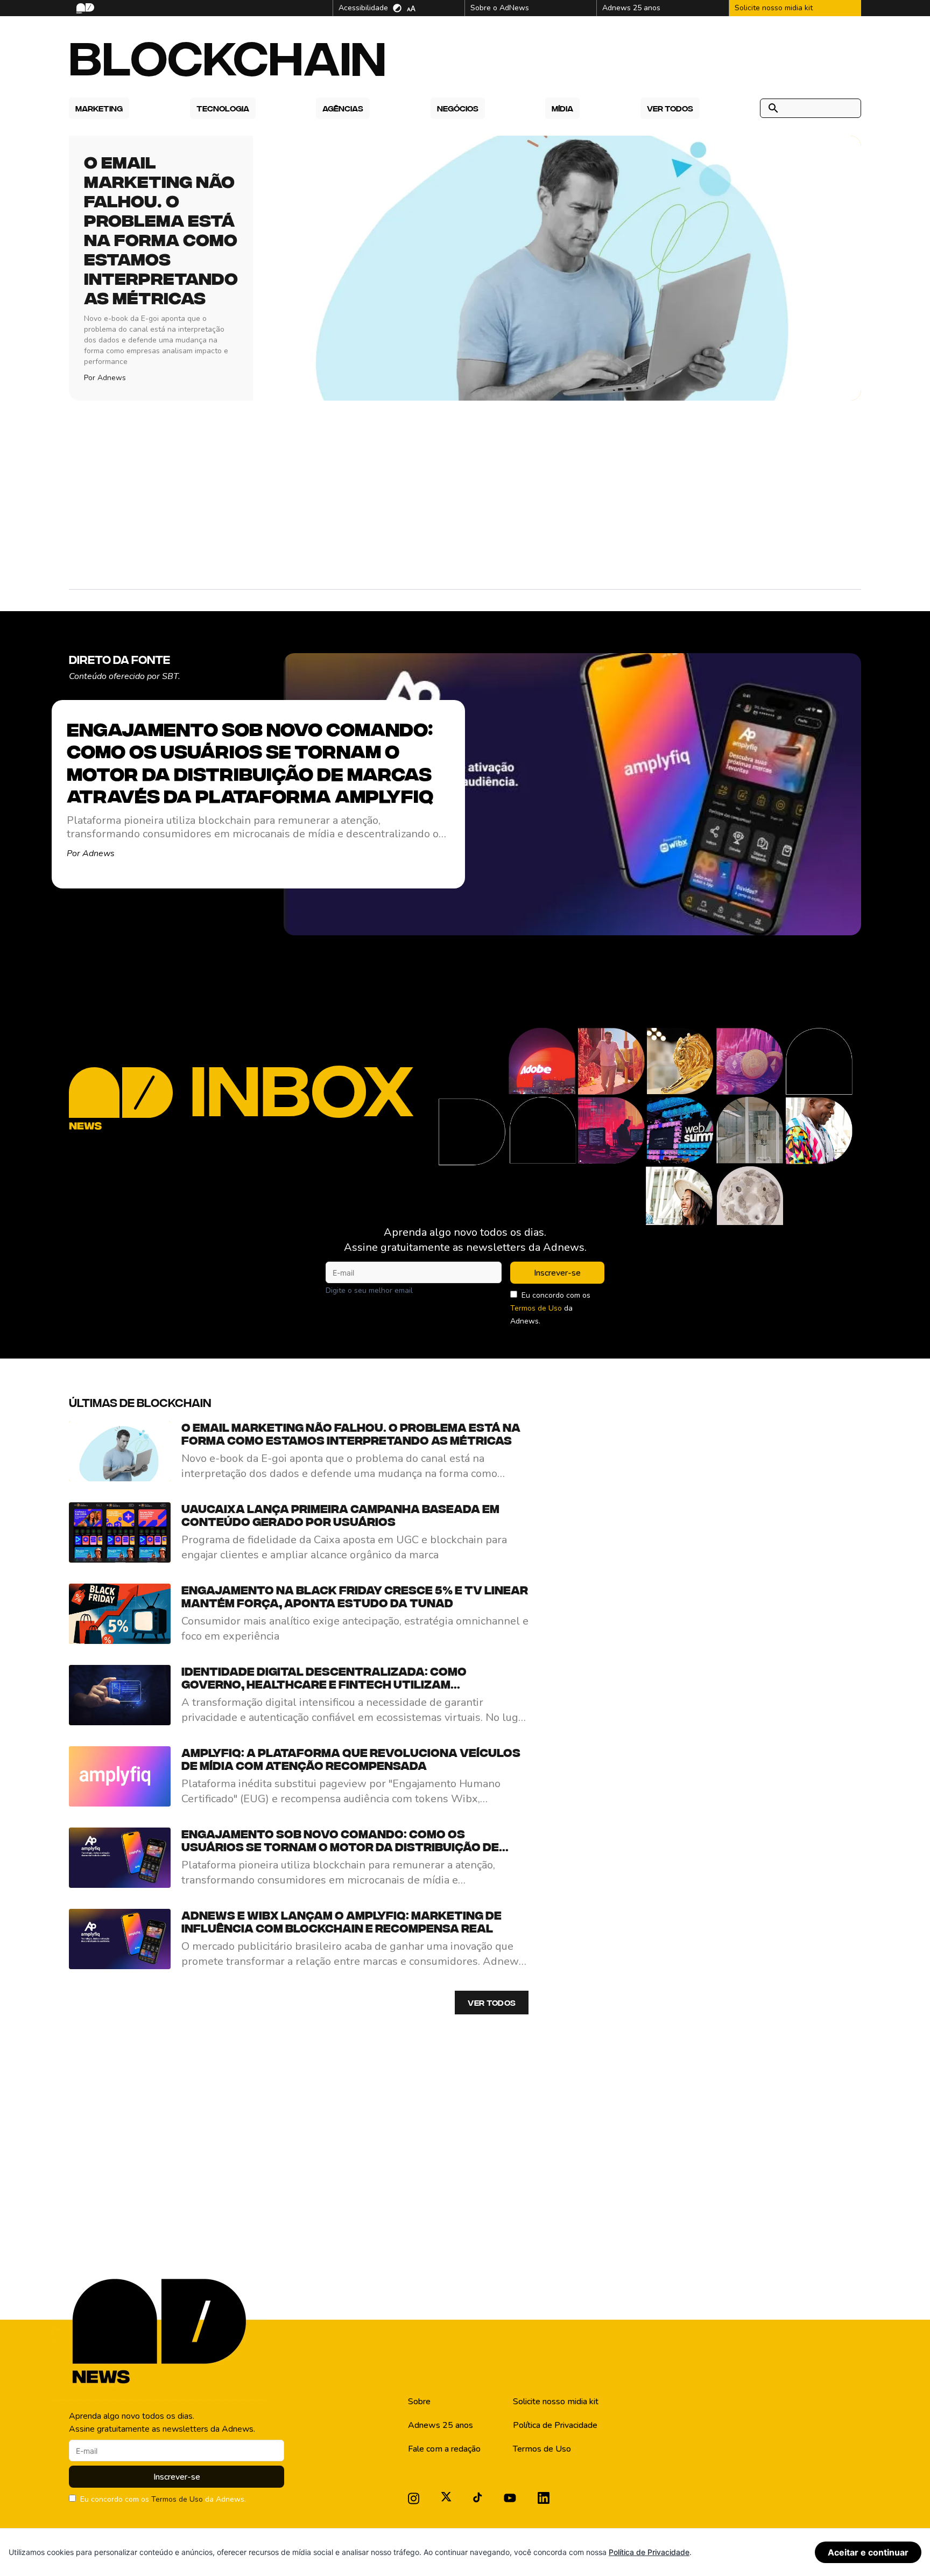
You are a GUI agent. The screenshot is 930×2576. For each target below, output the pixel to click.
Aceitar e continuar (868, 2552)
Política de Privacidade (555, 2425)
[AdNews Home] (84, 8)
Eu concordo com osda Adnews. (550, 1308)
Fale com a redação (444, 2449)
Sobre (419, 2402)
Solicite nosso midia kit (556, 2402)
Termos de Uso (536, 1308)
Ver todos (492, 2003)
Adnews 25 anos (441, 2425)
